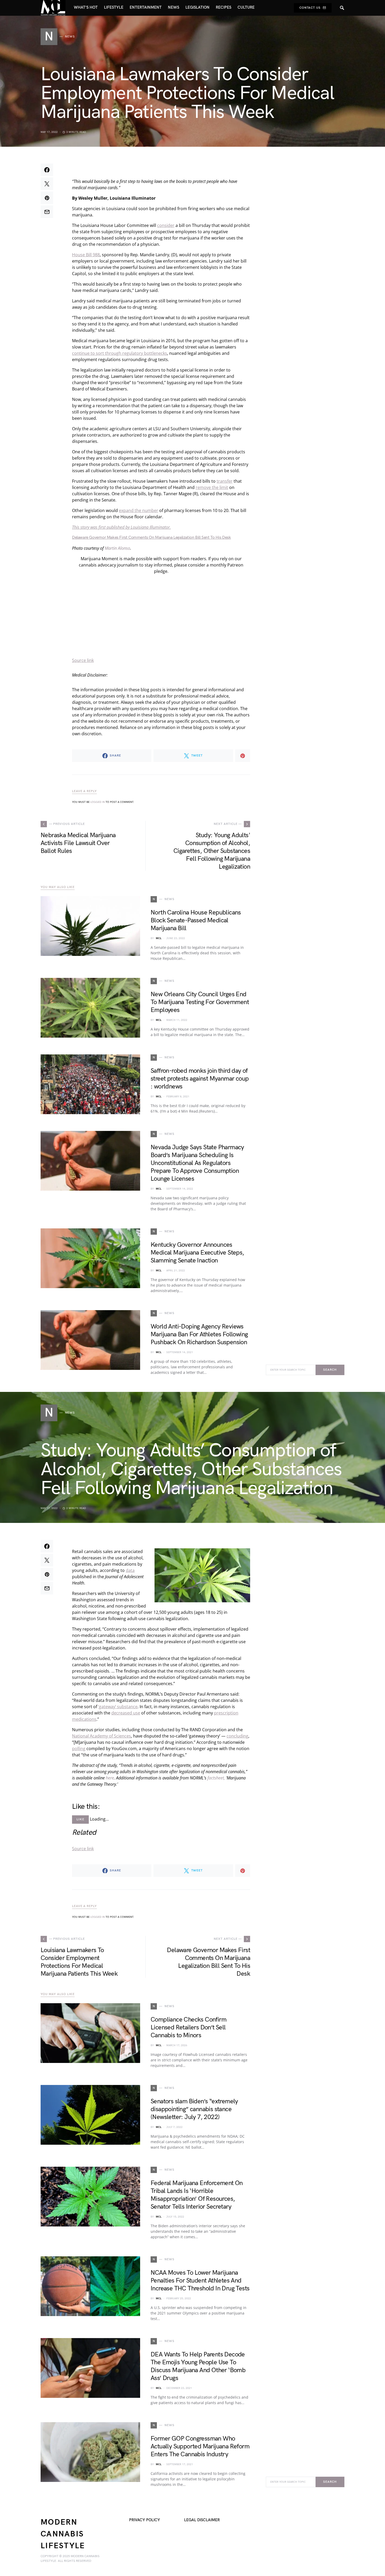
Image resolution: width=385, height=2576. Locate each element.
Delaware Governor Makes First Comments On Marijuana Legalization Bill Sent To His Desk (152, 538)
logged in (98, 802)
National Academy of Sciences (101, 1736)
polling (79, 1749)
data (130, 1570)
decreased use (126, 1713)
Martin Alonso (117, 548)
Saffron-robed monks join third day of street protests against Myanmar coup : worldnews (200, 1079)
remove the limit (212, 487)
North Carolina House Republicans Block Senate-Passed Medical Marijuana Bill (196, 920)
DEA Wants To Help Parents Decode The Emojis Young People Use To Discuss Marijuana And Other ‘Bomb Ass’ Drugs (198, 2366)
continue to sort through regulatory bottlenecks (120, 353)
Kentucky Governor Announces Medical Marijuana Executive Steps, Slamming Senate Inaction (197, 1253)
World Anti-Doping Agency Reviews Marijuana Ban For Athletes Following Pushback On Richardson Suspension (199, 1334)
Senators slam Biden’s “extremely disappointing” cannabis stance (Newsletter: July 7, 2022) (194, 2109)
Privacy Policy (145, 2520)
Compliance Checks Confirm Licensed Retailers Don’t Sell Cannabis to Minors (188, 2027)
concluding (237, 1736)
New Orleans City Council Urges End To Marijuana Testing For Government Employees (200, 1002)
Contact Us (310, 8)
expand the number (139, 510)
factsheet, (216, 1778)
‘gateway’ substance (118, 1707)
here (110, 1778)
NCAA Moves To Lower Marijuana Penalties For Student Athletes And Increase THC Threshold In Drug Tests (200, 2281)
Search (330, 1370)
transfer (225, 481)
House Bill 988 (86, 255)
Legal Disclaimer (202, 2520)
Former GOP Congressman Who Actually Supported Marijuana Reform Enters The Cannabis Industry (200, 2446)
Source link (83, 660)
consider (166, 225)
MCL (159, 938)
